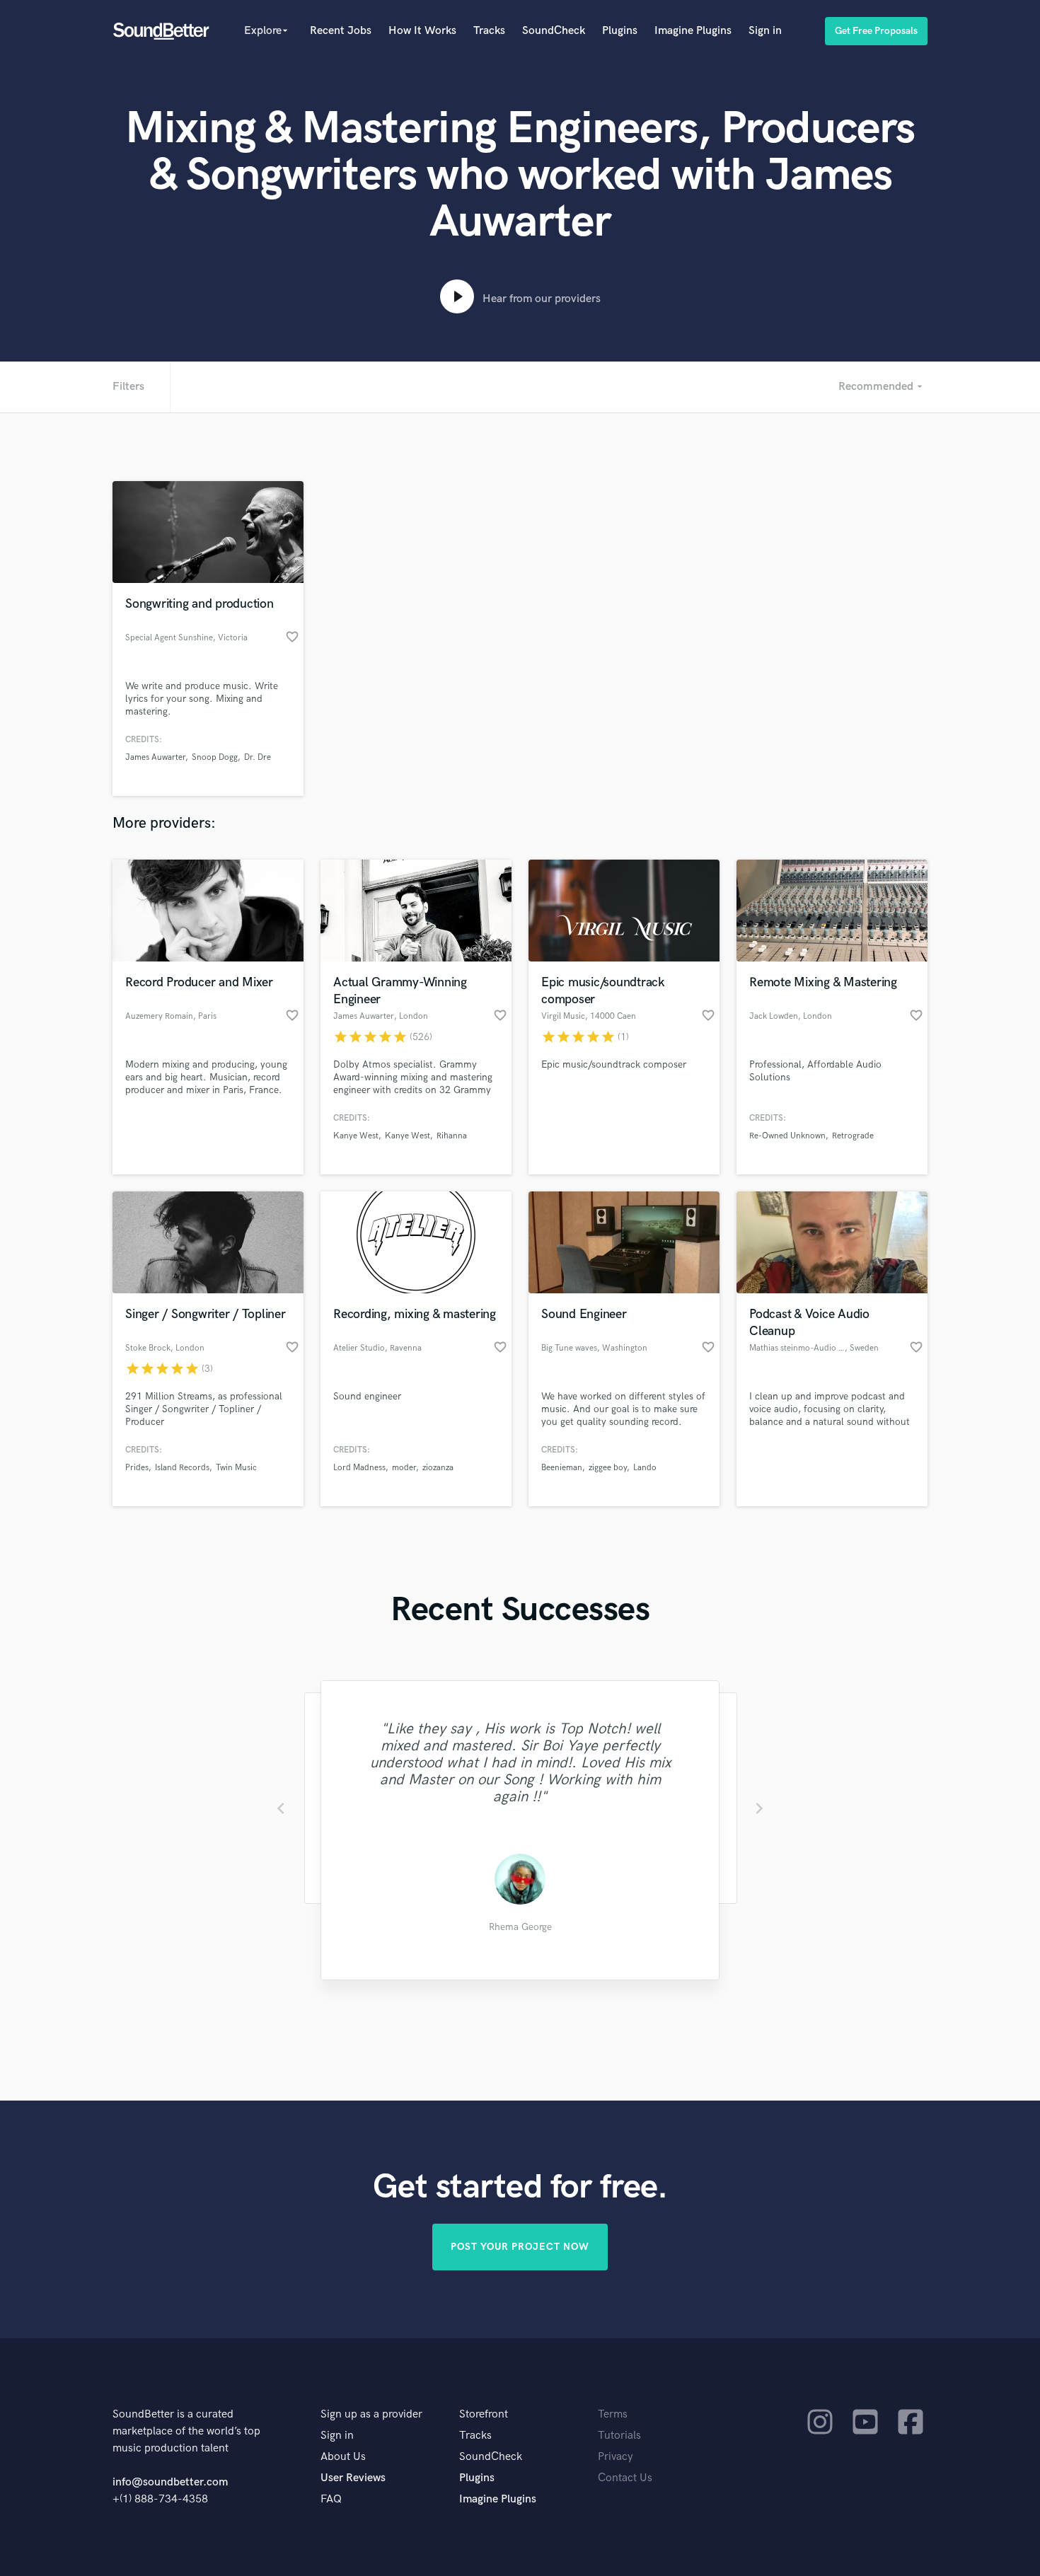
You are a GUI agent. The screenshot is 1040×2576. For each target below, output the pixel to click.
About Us (343, 2457)
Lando (645, 1468)
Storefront (484, 2414)
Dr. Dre (258, 757)
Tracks (489, 31)
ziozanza (438, 1468)
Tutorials (619, 2436)
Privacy (616, 2457)
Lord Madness (359, 1468)
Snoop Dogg (215, 757)
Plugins (620, 31)
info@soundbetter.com (170, 2482)
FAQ (331, 2499)
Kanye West (356, 1136)
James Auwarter (155, 757)
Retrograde (853, 1136)
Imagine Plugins (693, 31)
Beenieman (562, 1468)
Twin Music (236, 1468)
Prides (137, 1468)
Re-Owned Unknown (787, 1136)
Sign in (765, 31)
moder (404, 1468)
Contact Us (625, 2478)
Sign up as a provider (371, 2414)
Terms (613, 2414)
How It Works (422, 31)
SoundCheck (554, 31)
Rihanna (452, 1136)
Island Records (182, 1468)
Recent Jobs (341, 31)
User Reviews (353, 2478)
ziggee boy (608, 1468)
